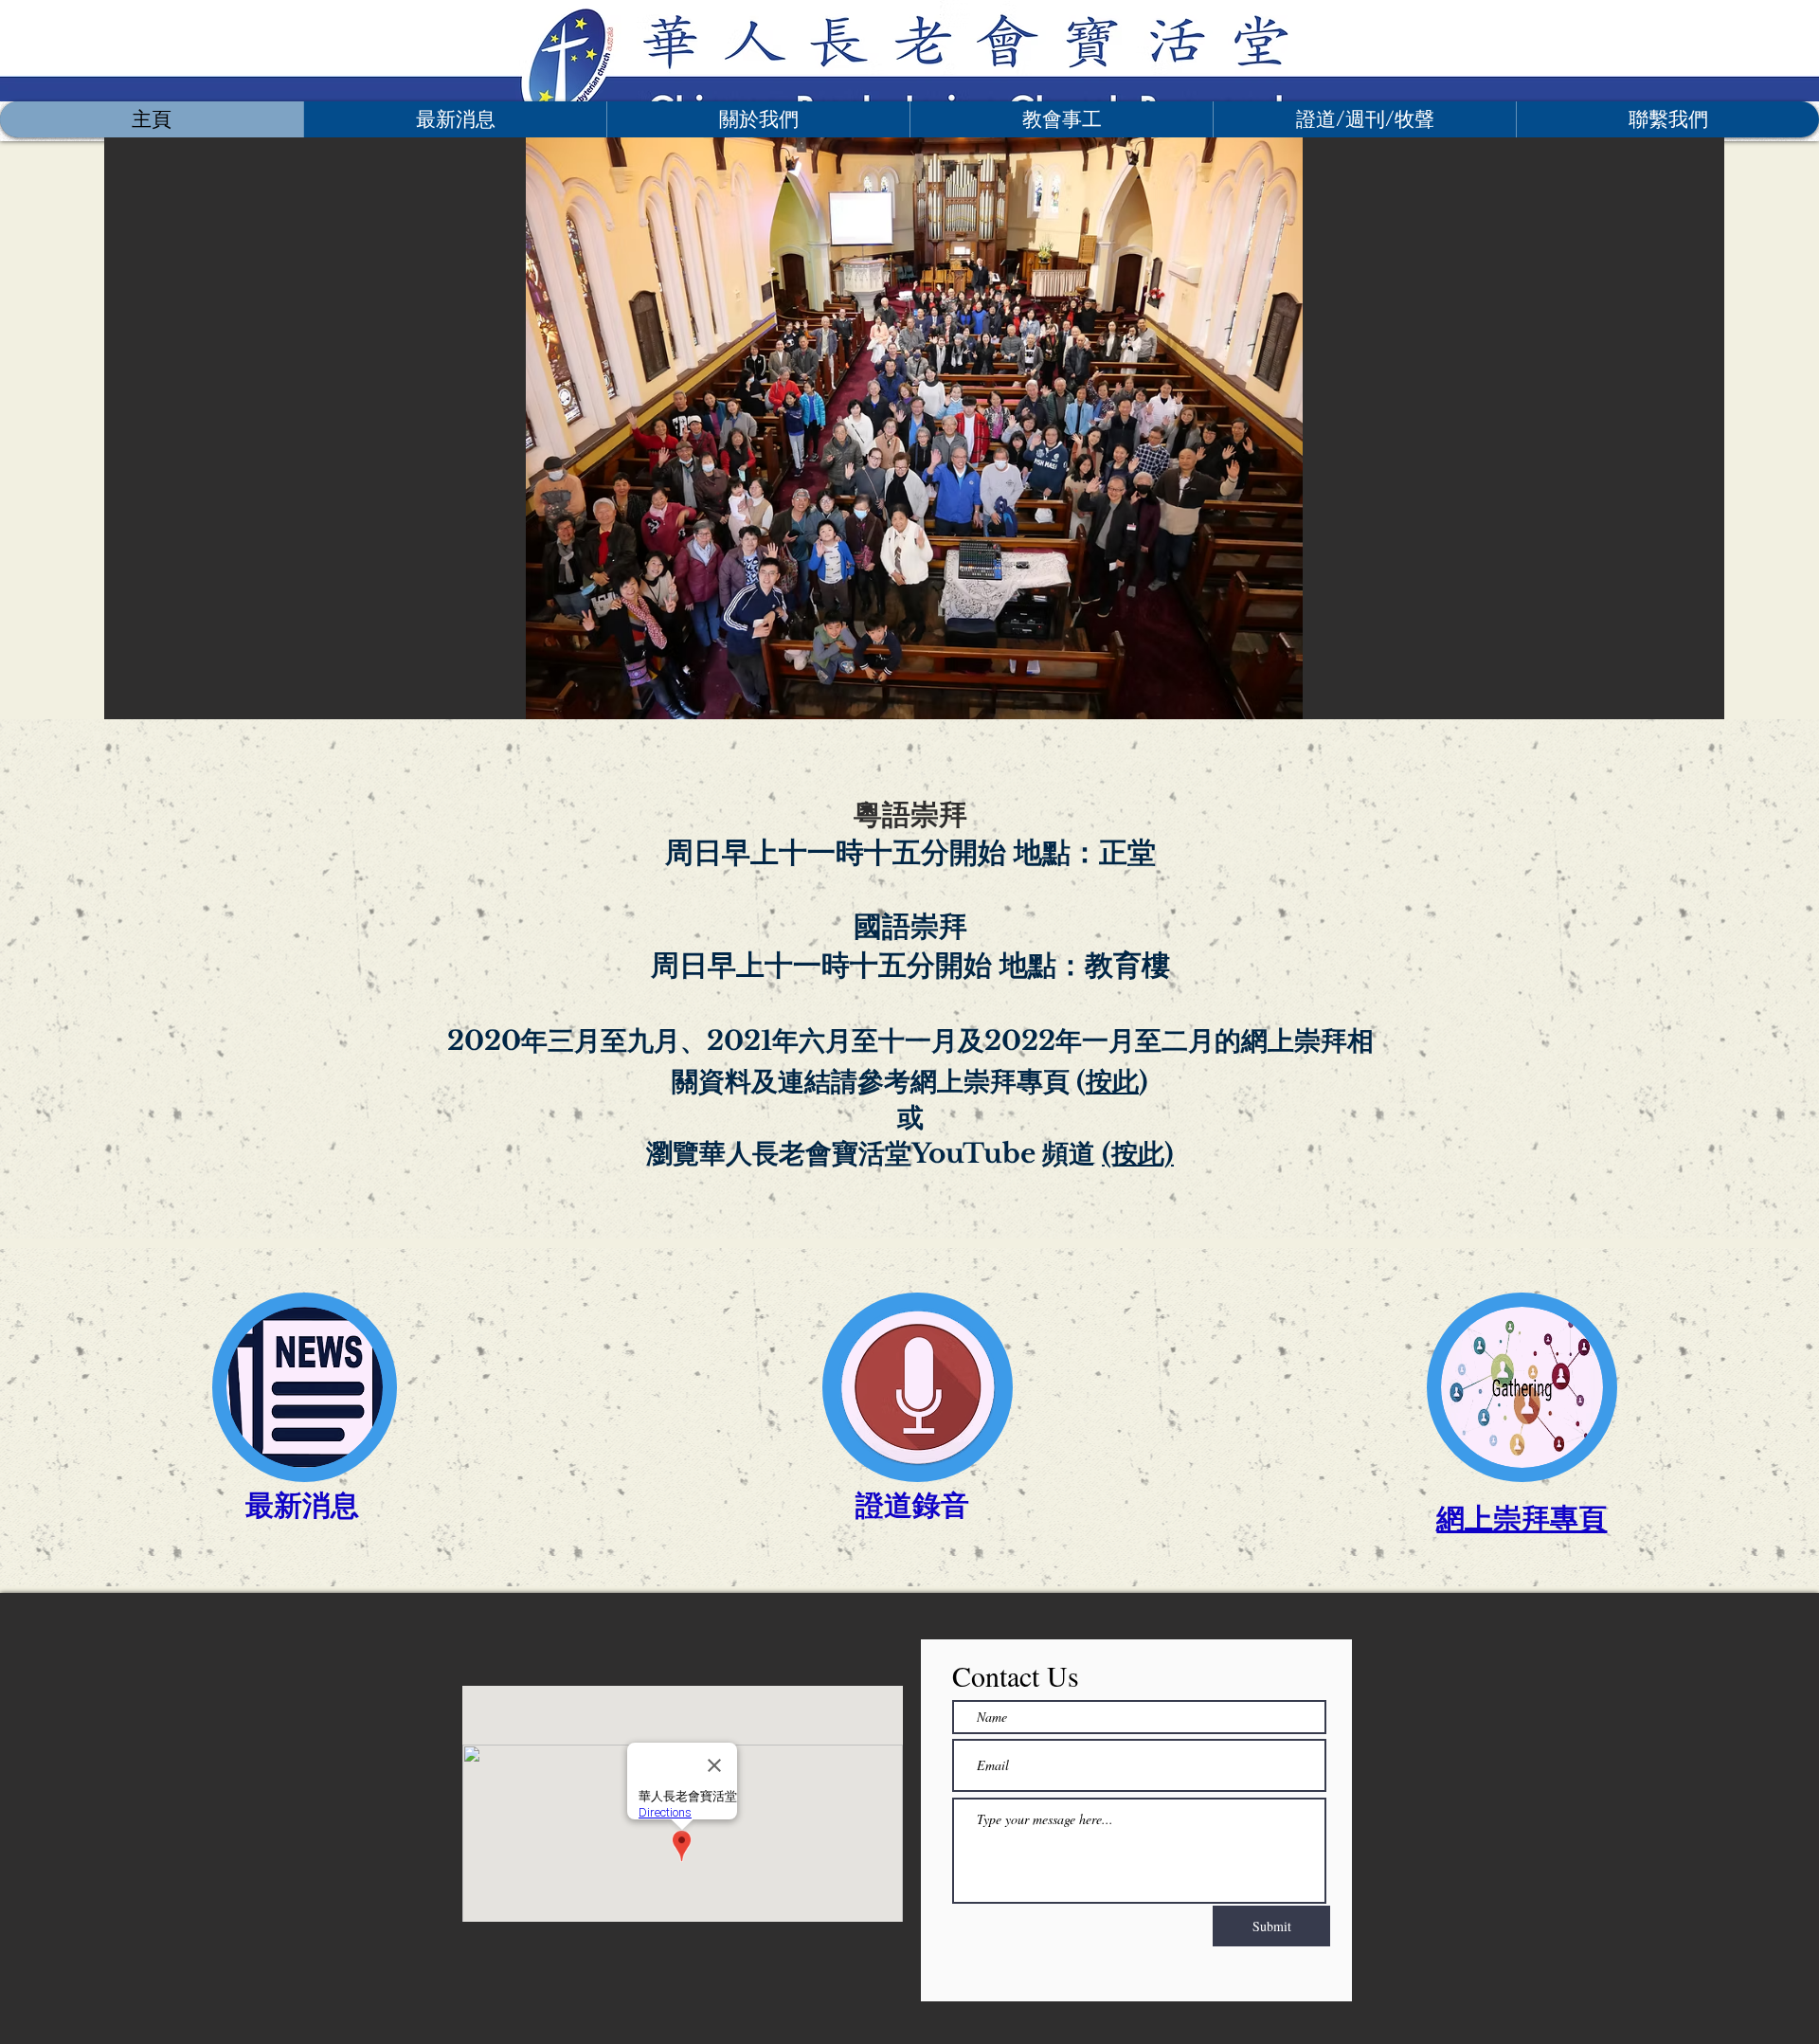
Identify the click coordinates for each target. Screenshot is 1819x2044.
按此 (1112, 1082)
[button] (758, 119)
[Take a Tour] (647, 51)
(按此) (1138, 1154)
